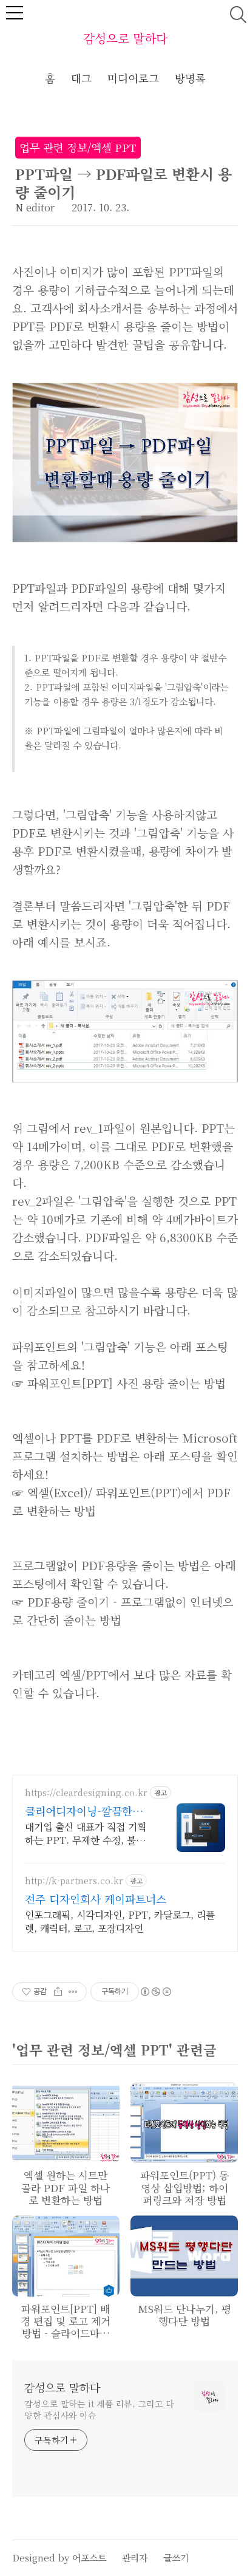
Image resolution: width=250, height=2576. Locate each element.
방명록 (190, 78)
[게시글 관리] (73, 1992)
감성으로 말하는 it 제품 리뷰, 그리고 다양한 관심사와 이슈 (99, 2409)
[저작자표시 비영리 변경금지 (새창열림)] (155, 1992)
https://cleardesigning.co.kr (86, 1793)
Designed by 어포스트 (59, 2557)
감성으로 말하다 (125, 38)
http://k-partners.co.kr (74, 1881)
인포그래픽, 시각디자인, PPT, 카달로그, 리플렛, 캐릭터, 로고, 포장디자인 (120, 1922)
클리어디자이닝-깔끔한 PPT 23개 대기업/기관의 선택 (84, 1811)
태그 (81, 78)
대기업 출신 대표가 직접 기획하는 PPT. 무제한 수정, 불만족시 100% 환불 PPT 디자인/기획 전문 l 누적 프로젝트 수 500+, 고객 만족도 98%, (87, 1833)
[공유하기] (58, 1992)
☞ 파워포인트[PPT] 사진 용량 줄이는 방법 (119, 1383)
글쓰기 (176, 2557)
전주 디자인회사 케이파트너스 (96, 1899)
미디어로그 (133, 78)
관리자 (135, 2557)
